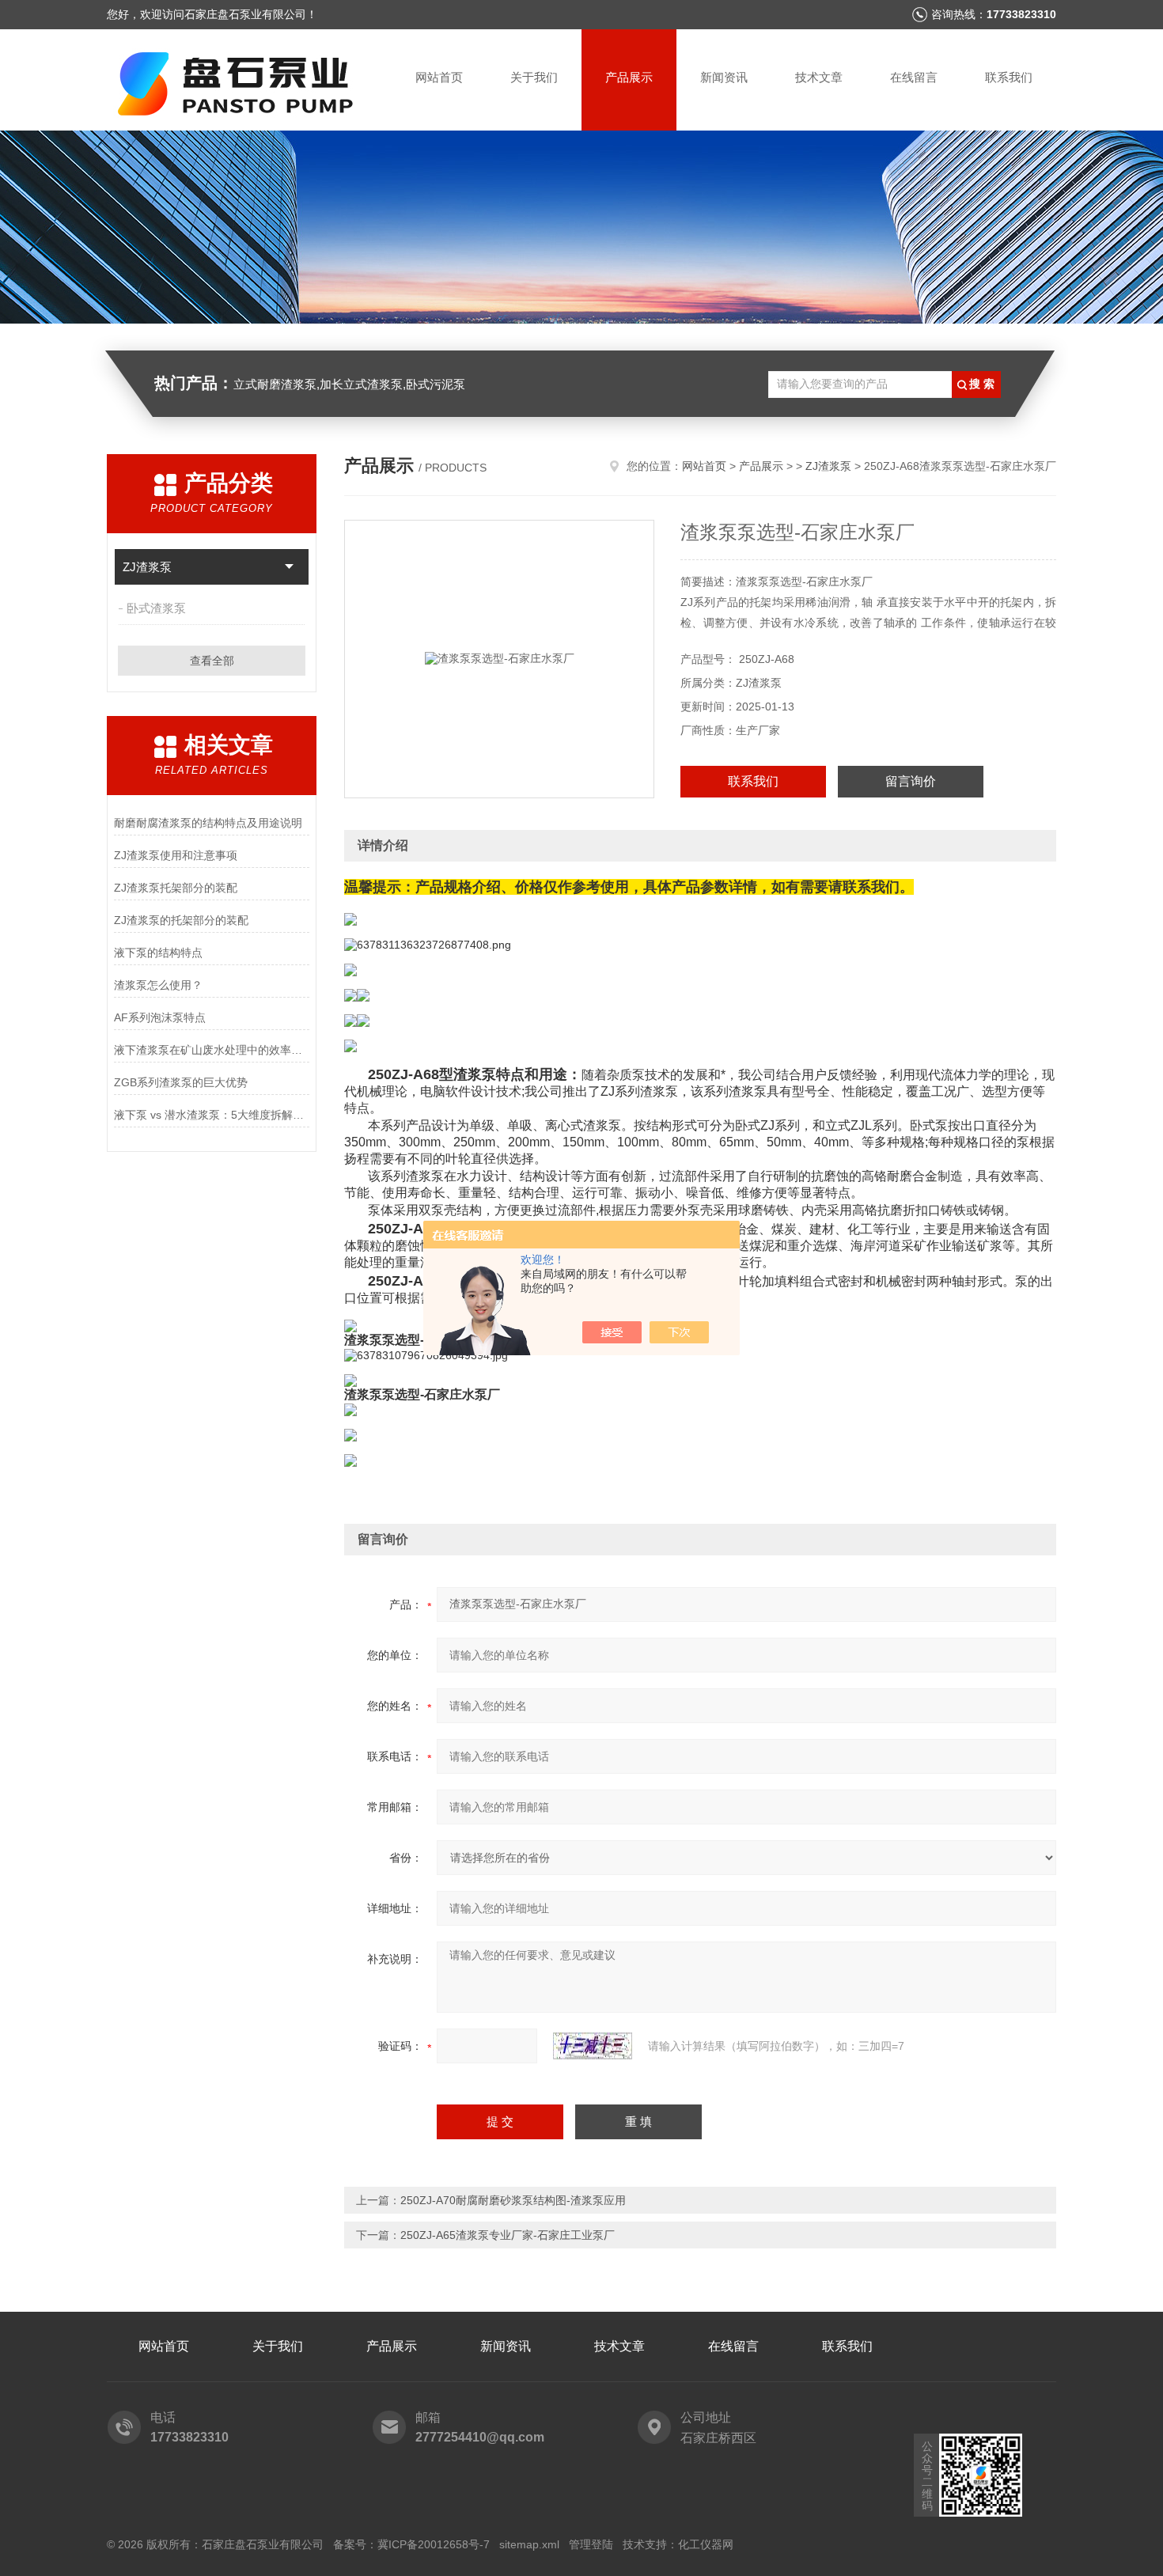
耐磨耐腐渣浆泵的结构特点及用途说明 (208, 823)
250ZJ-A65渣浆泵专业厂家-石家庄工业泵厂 (508, 2235)
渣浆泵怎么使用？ (158, 985)
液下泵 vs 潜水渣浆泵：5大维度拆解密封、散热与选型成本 (212, 1115)
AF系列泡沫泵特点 (160, 1017)
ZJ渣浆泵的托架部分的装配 (181, 920)
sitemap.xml (529, 2544)
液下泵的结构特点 (158, 953)
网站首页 (439, 77)
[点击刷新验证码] (593, 2046)
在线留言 (914, 77)
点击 (289, 567)
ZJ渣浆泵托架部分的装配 (176, 888)
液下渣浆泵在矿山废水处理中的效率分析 (212, 1050)
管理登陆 (591, 2544)
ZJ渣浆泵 (147, 567)
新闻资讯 (724, 77)
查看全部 (212, 661)
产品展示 (629, 77)
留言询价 (911, 781)
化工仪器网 (706, 2544)
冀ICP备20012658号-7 (434, 2544)
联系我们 (1009, 77)
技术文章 (819, 77)
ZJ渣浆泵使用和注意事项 (176, 855)
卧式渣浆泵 (156, 608)
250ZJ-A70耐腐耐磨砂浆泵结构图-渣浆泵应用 (513, 2200)
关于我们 (534, 77)
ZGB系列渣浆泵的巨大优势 (181, 1082)
